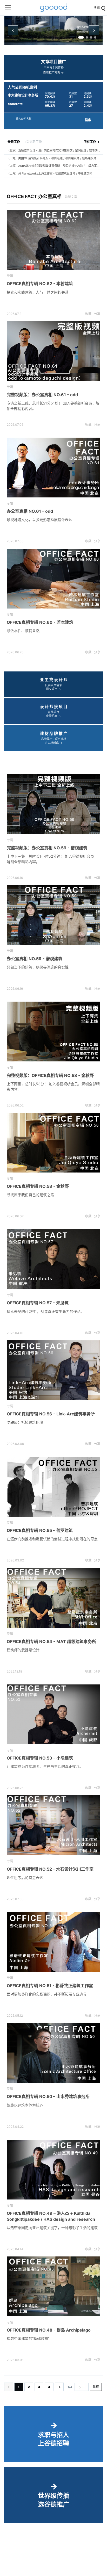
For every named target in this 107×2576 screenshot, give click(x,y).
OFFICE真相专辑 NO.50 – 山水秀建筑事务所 (48, 2096)
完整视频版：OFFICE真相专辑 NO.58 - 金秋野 (50, 1075)
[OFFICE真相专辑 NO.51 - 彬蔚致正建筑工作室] (53, 1942)
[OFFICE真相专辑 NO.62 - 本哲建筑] (53, 240)
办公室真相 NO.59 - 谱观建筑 (35, 959)
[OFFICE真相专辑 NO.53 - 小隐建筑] (53, 1714)
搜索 (88, 120)
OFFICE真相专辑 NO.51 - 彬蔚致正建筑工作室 (50, 1986)
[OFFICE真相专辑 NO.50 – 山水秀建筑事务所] (53, 2053)
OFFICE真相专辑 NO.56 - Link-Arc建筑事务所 (51, 1414)
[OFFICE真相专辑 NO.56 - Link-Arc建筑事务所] (53, 1370)
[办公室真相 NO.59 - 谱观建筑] (53, 915)
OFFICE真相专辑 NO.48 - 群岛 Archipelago (49, 2330)
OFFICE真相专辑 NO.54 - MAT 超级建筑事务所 (51, 1641)
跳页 (96, 2387)
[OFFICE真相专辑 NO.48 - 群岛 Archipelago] (53, 2286)
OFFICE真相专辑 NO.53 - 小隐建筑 (40, 1758)
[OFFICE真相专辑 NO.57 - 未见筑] (53, 1259)
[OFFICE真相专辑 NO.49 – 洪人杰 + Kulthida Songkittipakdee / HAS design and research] (53, 2170)
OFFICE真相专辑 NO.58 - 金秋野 (38, 1186)
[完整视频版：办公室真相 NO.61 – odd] (53, 351)
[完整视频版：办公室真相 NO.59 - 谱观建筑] (53, 804)
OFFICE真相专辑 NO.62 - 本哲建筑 (40, 284)
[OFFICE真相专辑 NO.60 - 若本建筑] (53, 579)
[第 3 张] (91, 37)
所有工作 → (92, 142)
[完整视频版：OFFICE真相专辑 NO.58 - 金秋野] (53, 1032)
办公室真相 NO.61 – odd (30, 511)
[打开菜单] (8, 8)
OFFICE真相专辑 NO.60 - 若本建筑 (40, 622)
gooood (53, 8)
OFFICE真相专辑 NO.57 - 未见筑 (38, 1303)
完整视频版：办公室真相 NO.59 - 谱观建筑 (47, 848)
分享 (97, 314)
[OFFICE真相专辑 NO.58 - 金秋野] (53, 1143)
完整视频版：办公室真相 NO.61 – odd (42, 395)
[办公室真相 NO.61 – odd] (53, 468)
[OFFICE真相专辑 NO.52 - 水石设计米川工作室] (53, 1825)
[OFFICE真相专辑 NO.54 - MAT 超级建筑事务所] (53, 1598)
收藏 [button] (88, 314)
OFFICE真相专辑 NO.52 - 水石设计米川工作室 (50, 1869)
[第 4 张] (95, 37)
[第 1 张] (81, 37)
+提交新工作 (33, 142)
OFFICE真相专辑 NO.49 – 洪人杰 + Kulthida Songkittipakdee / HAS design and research (51, 2216)
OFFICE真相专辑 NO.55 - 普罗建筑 (40, 1530)
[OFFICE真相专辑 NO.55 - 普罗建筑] (53, 1487)
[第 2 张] (87, 37)
